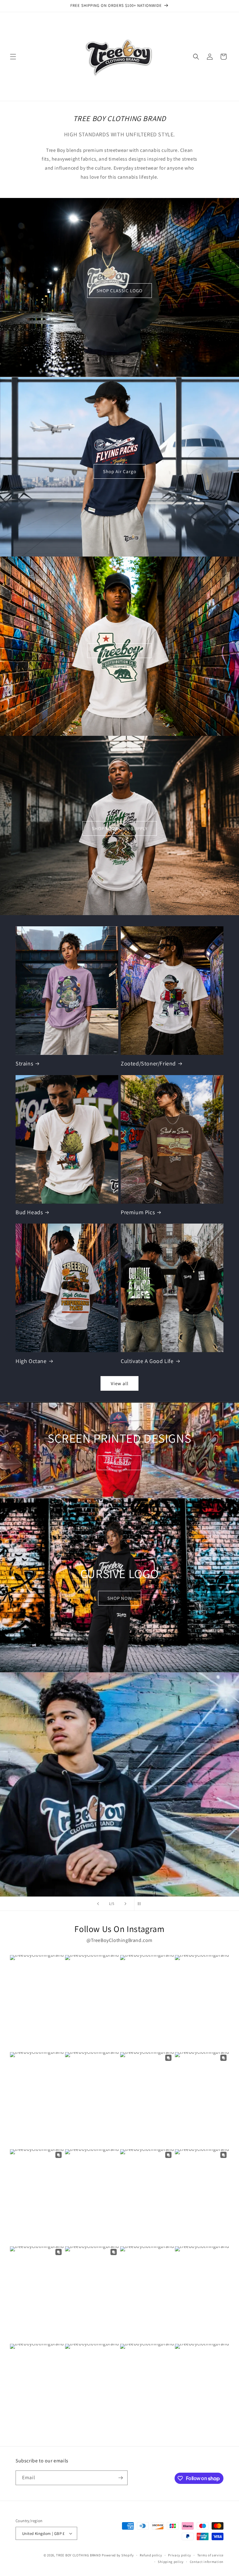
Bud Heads (29, 1212)
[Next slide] (125, 1904)
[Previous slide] (98, 1904)
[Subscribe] (120, 2478)
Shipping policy (171, 2562)
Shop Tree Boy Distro (119, 651)
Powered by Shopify (118, 2555)
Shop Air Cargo (120, 471)
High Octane (31, 1361)
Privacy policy (180, 2555)
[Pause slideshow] (141, 1904)
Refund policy (151, 2555)
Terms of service (210, 2555)
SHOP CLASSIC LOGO (119, 291)
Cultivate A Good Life (147, 1361)
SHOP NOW (119, 1463)
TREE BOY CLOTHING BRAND (78, 2555)
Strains (24, 1063)
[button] (13, 57)
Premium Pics (138, 1212)
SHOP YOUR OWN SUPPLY (120, 828)
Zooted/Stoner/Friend (148, 1063)
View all (120, 1383)
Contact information (207, 2562)
